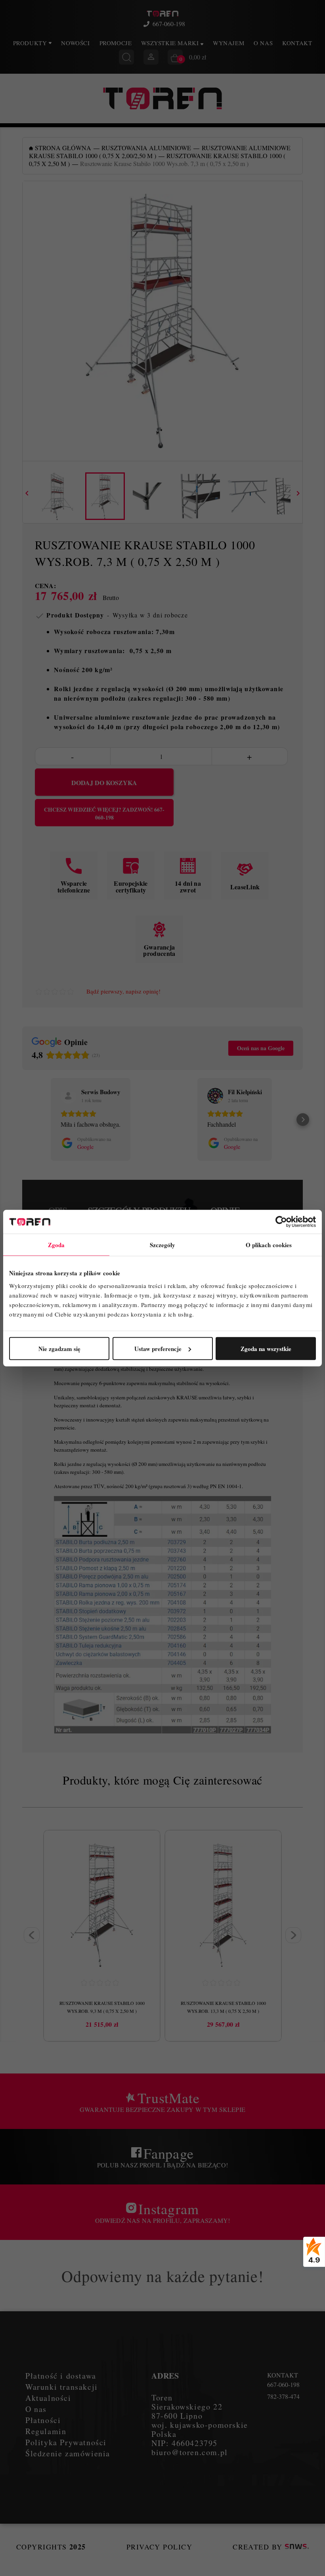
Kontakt (297, 43)
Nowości (75, 43)
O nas (263, 43)
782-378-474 (283, 2396)
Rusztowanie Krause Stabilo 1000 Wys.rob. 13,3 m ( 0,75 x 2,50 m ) (223, 2007)
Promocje (116, 43)
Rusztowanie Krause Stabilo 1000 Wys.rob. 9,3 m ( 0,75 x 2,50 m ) (102, 2007)
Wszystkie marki (171, 43)
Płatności (43, 2420)
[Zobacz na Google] (69, 1096)
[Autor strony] (297, 2547)
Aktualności (48, 2398)
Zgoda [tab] (56, 1245)
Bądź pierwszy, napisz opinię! (123, 991)
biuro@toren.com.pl (190, 2452)
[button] (22, 1120)
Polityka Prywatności (66, 2442)
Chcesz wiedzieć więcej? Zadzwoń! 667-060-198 (104, 814)
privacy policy (159, 2547)
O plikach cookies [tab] (269, 1245)
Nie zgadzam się (59, 1348)
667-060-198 (169, 24)
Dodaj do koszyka (104, 783)
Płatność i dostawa (61, 2376)
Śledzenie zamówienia (68, 2453)
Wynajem (228, 43)
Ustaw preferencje (158, 1348)
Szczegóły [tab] (163, 1245)
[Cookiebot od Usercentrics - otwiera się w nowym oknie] (281, 1222)
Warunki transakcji (62, 2387)
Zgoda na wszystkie (266, 1348)
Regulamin (46, 2431)
